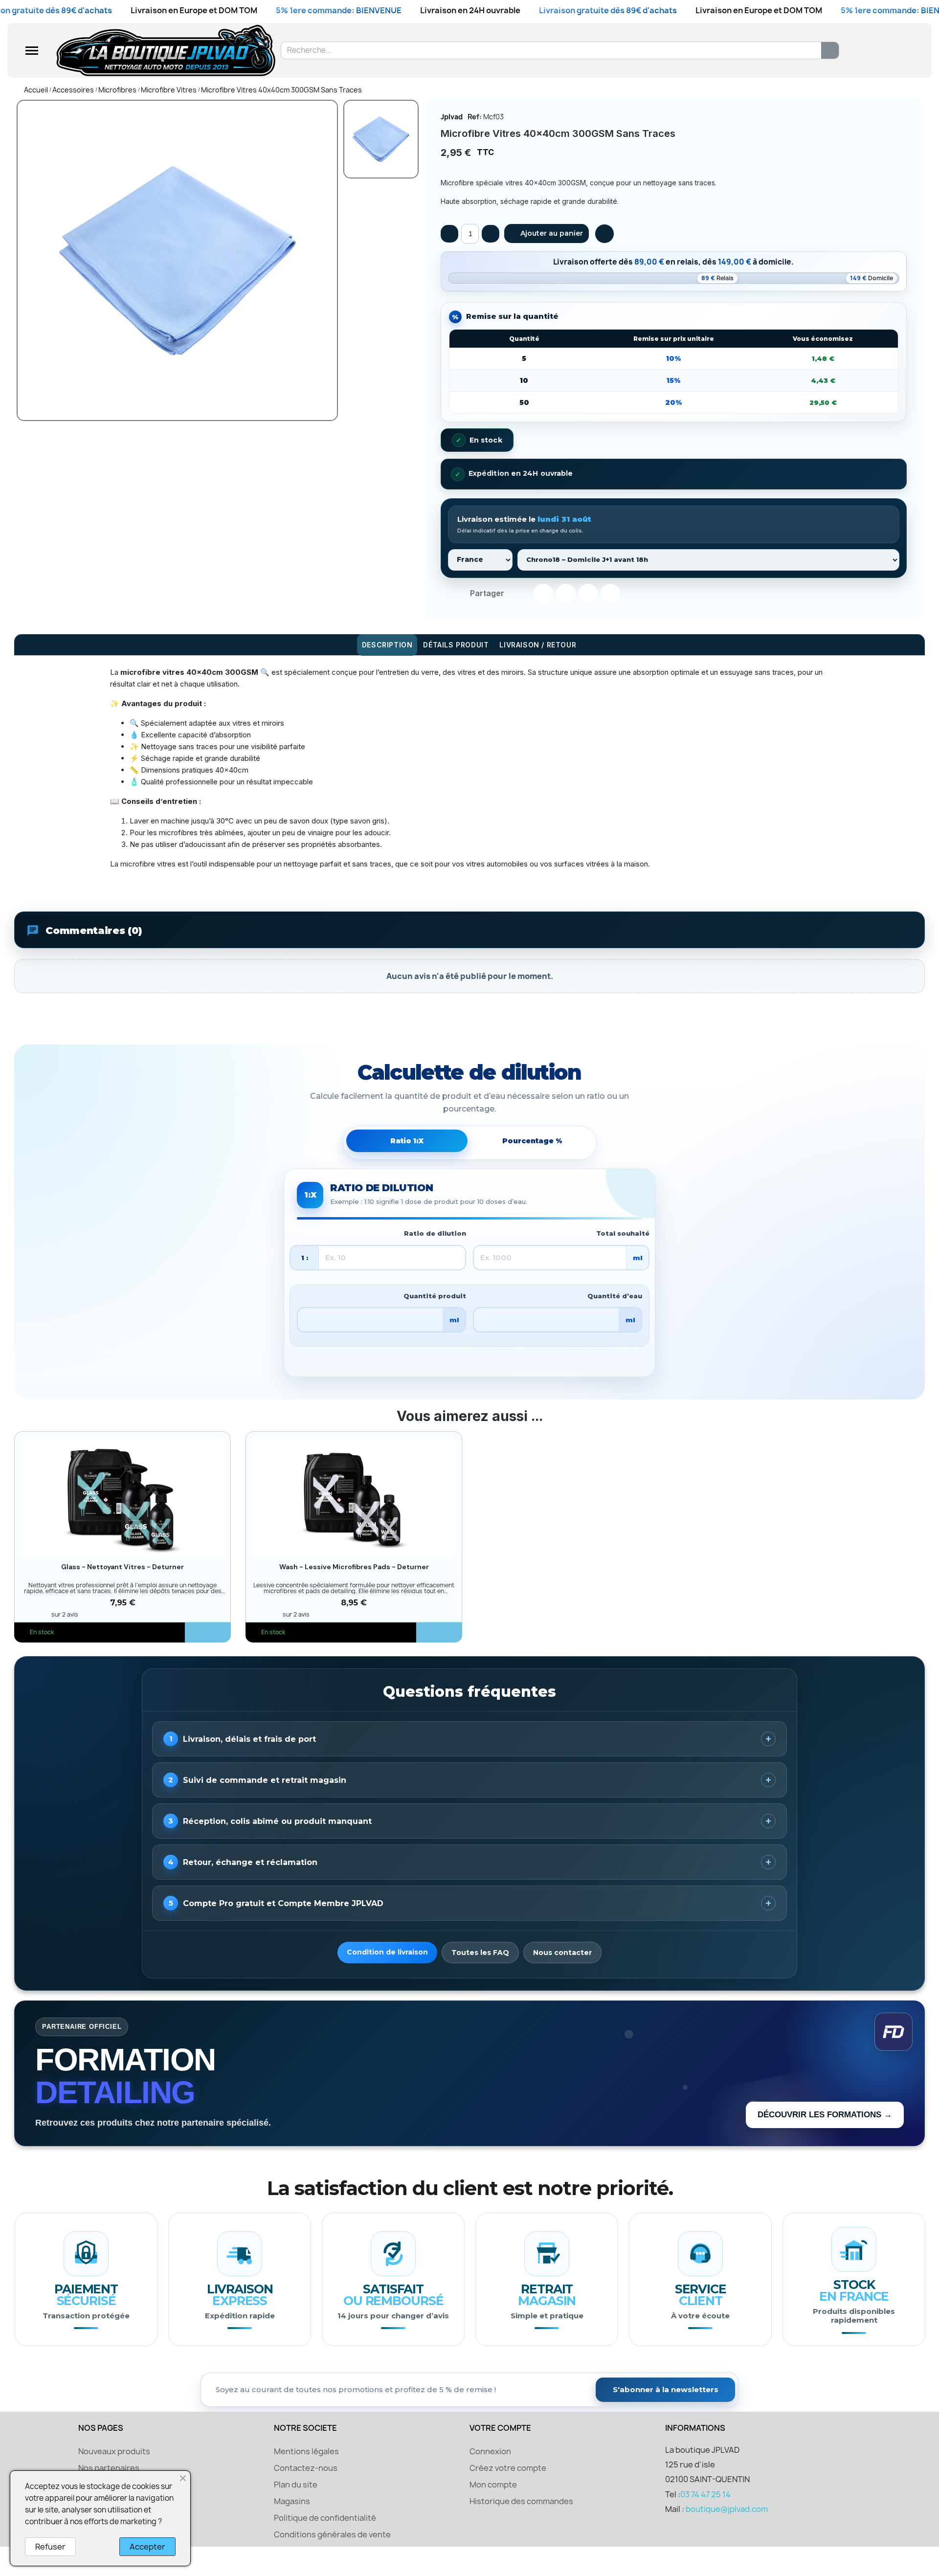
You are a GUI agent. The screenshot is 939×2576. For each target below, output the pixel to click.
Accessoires (73, 90)
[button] (547, 233)
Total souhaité (623, 1233)
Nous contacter (562, 1953)
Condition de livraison (387, 1952)
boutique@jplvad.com (727, 2509)
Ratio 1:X (407, 1141)
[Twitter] (566, 594)
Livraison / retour (538, 645)
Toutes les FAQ (480, 1953)
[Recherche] (830, 50)
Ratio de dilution (435, 1233)
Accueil (36, 90)
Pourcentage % (532, 1141)
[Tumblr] (610, 594)
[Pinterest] (588, 594)
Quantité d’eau (615, 1296)
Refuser (50, 2547)
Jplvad (452, 117)
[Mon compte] (876, 51)
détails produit (456, 645)
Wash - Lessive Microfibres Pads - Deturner (354, 1567)
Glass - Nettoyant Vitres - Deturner (123, 1567)
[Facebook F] (543, 594)
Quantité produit (435, 1296)
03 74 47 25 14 (705, 2494)
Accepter (147, 2547)
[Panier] (894, 51)
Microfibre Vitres (169, 90)
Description (387, 645)
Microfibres (117, 90)
